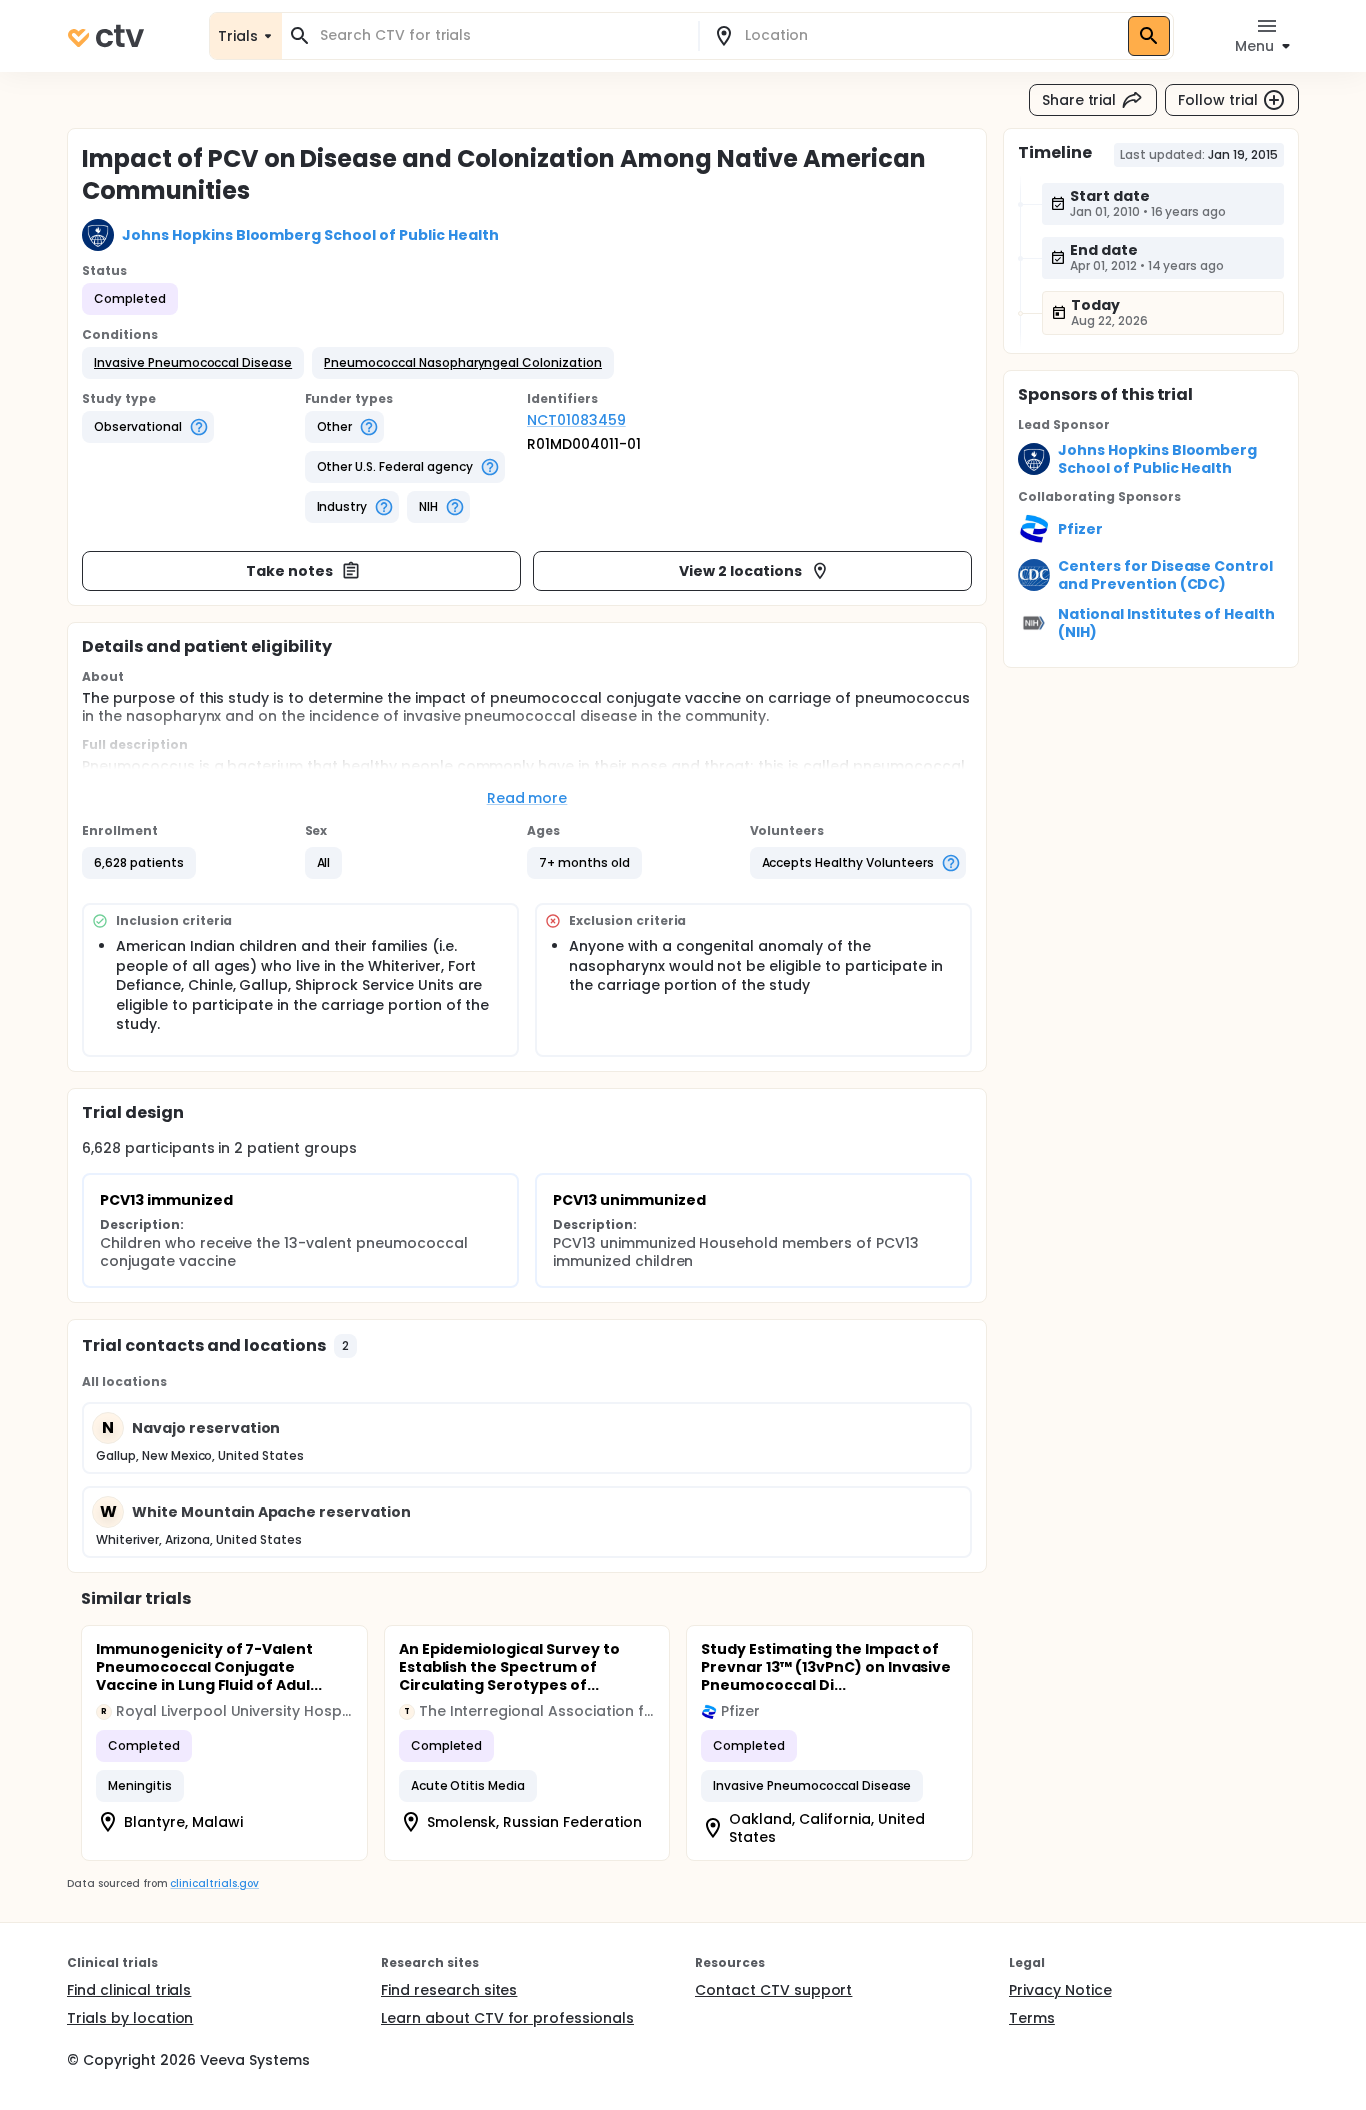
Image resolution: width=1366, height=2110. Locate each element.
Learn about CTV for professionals (507, 2018)
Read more (527, 798)
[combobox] (502, 35)
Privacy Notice (1060, 1990)
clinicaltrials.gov (214, 1883)
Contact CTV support (773, 1990)
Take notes (289, 571)
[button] (193, 363)
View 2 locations (740, 571)
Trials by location (130, 2018)
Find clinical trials (129, 1990)
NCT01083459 (576, 420)
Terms (1032, 2018)
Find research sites (449, 1990)
